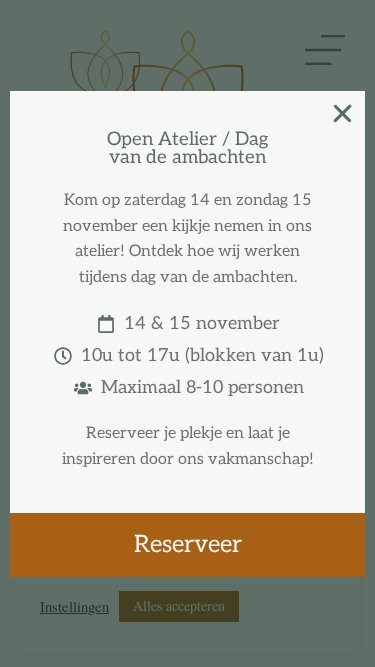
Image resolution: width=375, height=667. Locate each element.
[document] (187, 333)
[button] (342, 113)
